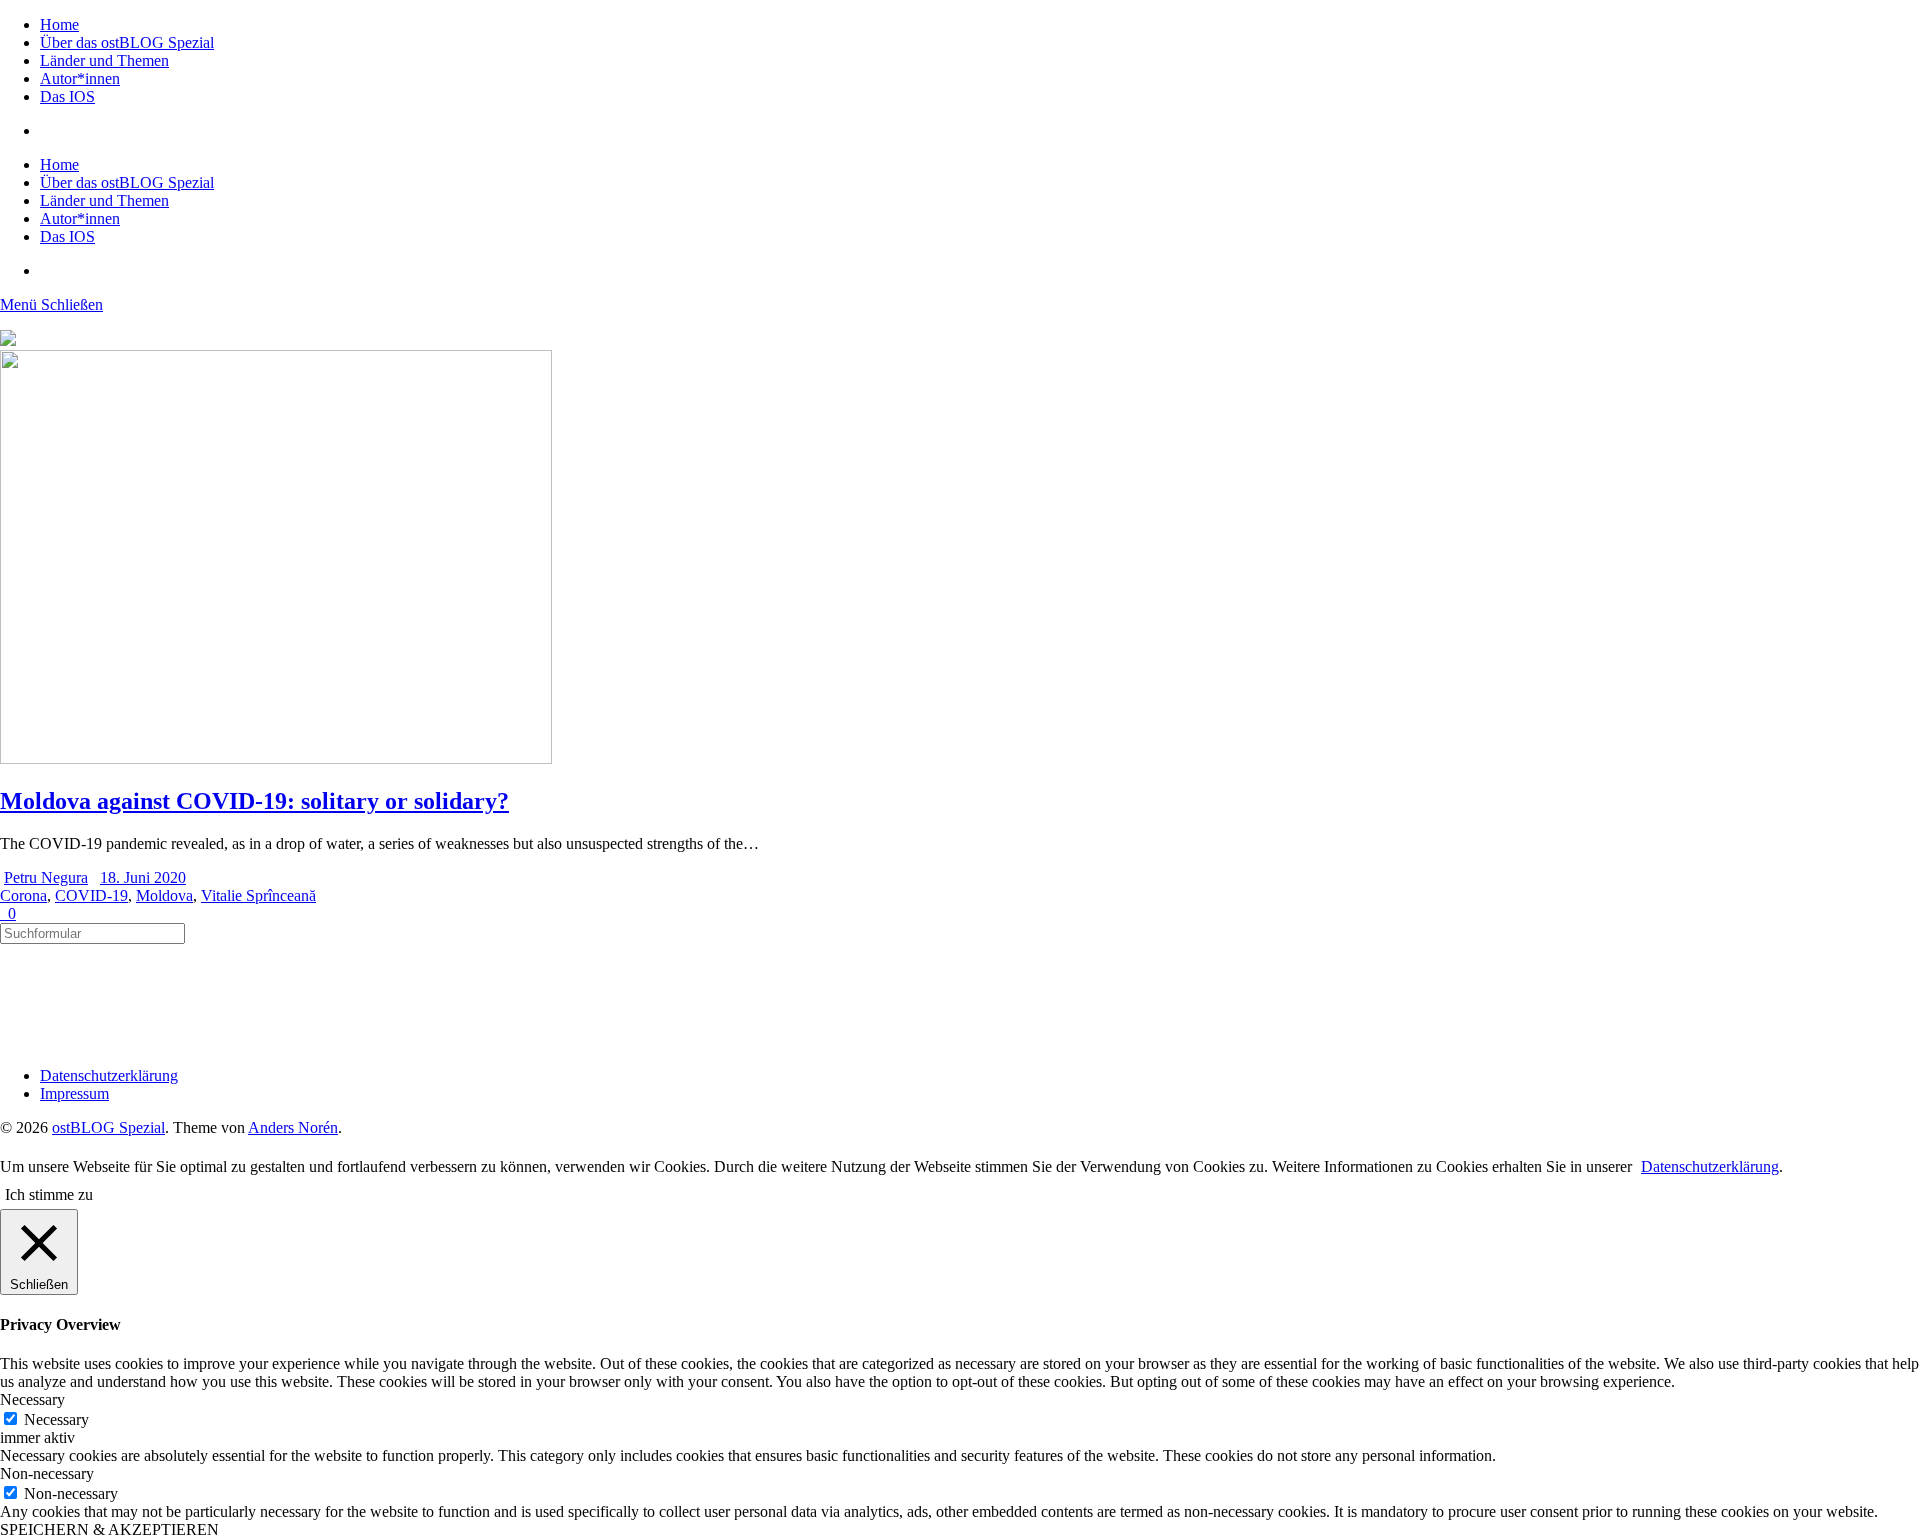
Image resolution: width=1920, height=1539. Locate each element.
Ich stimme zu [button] (49, 1194)
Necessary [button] (32, 1399)
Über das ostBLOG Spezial (127, 42)
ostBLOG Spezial (108, 1127)
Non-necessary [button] (47, 1473)
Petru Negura (46, 877)
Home (59, 24)
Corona (23, 895)
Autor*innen (80, 78)
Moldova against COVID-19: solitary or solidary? (254, 801)
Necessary (56, 1419)
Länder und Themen (104, 60)
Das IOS (67, 96)
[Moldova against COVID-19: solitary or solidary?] (276, 758)
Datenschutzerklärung (109, 1075)
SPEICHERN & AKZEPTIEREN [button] (109, 1529)
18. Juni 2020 (143, 877)
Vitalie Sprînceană (258, 895)
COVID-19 (91, 895)
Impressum (74, 1093)
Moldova (164, 895)
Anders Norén (293, 1127)
